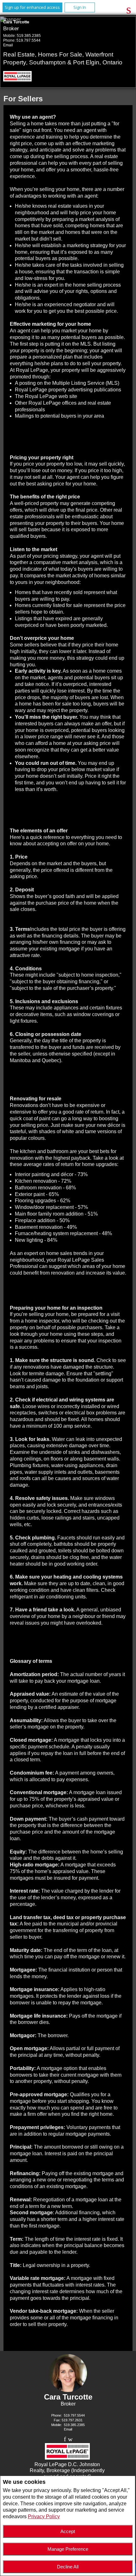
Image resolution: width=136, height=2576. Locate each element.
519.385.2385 (29, 36)
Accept (68, 2531)
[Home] (19, 77)
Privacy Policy (44, 2517)
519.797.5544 (28, 40)
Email (8, 45)
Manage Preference (68, 2549)
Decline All (68, 2567)
